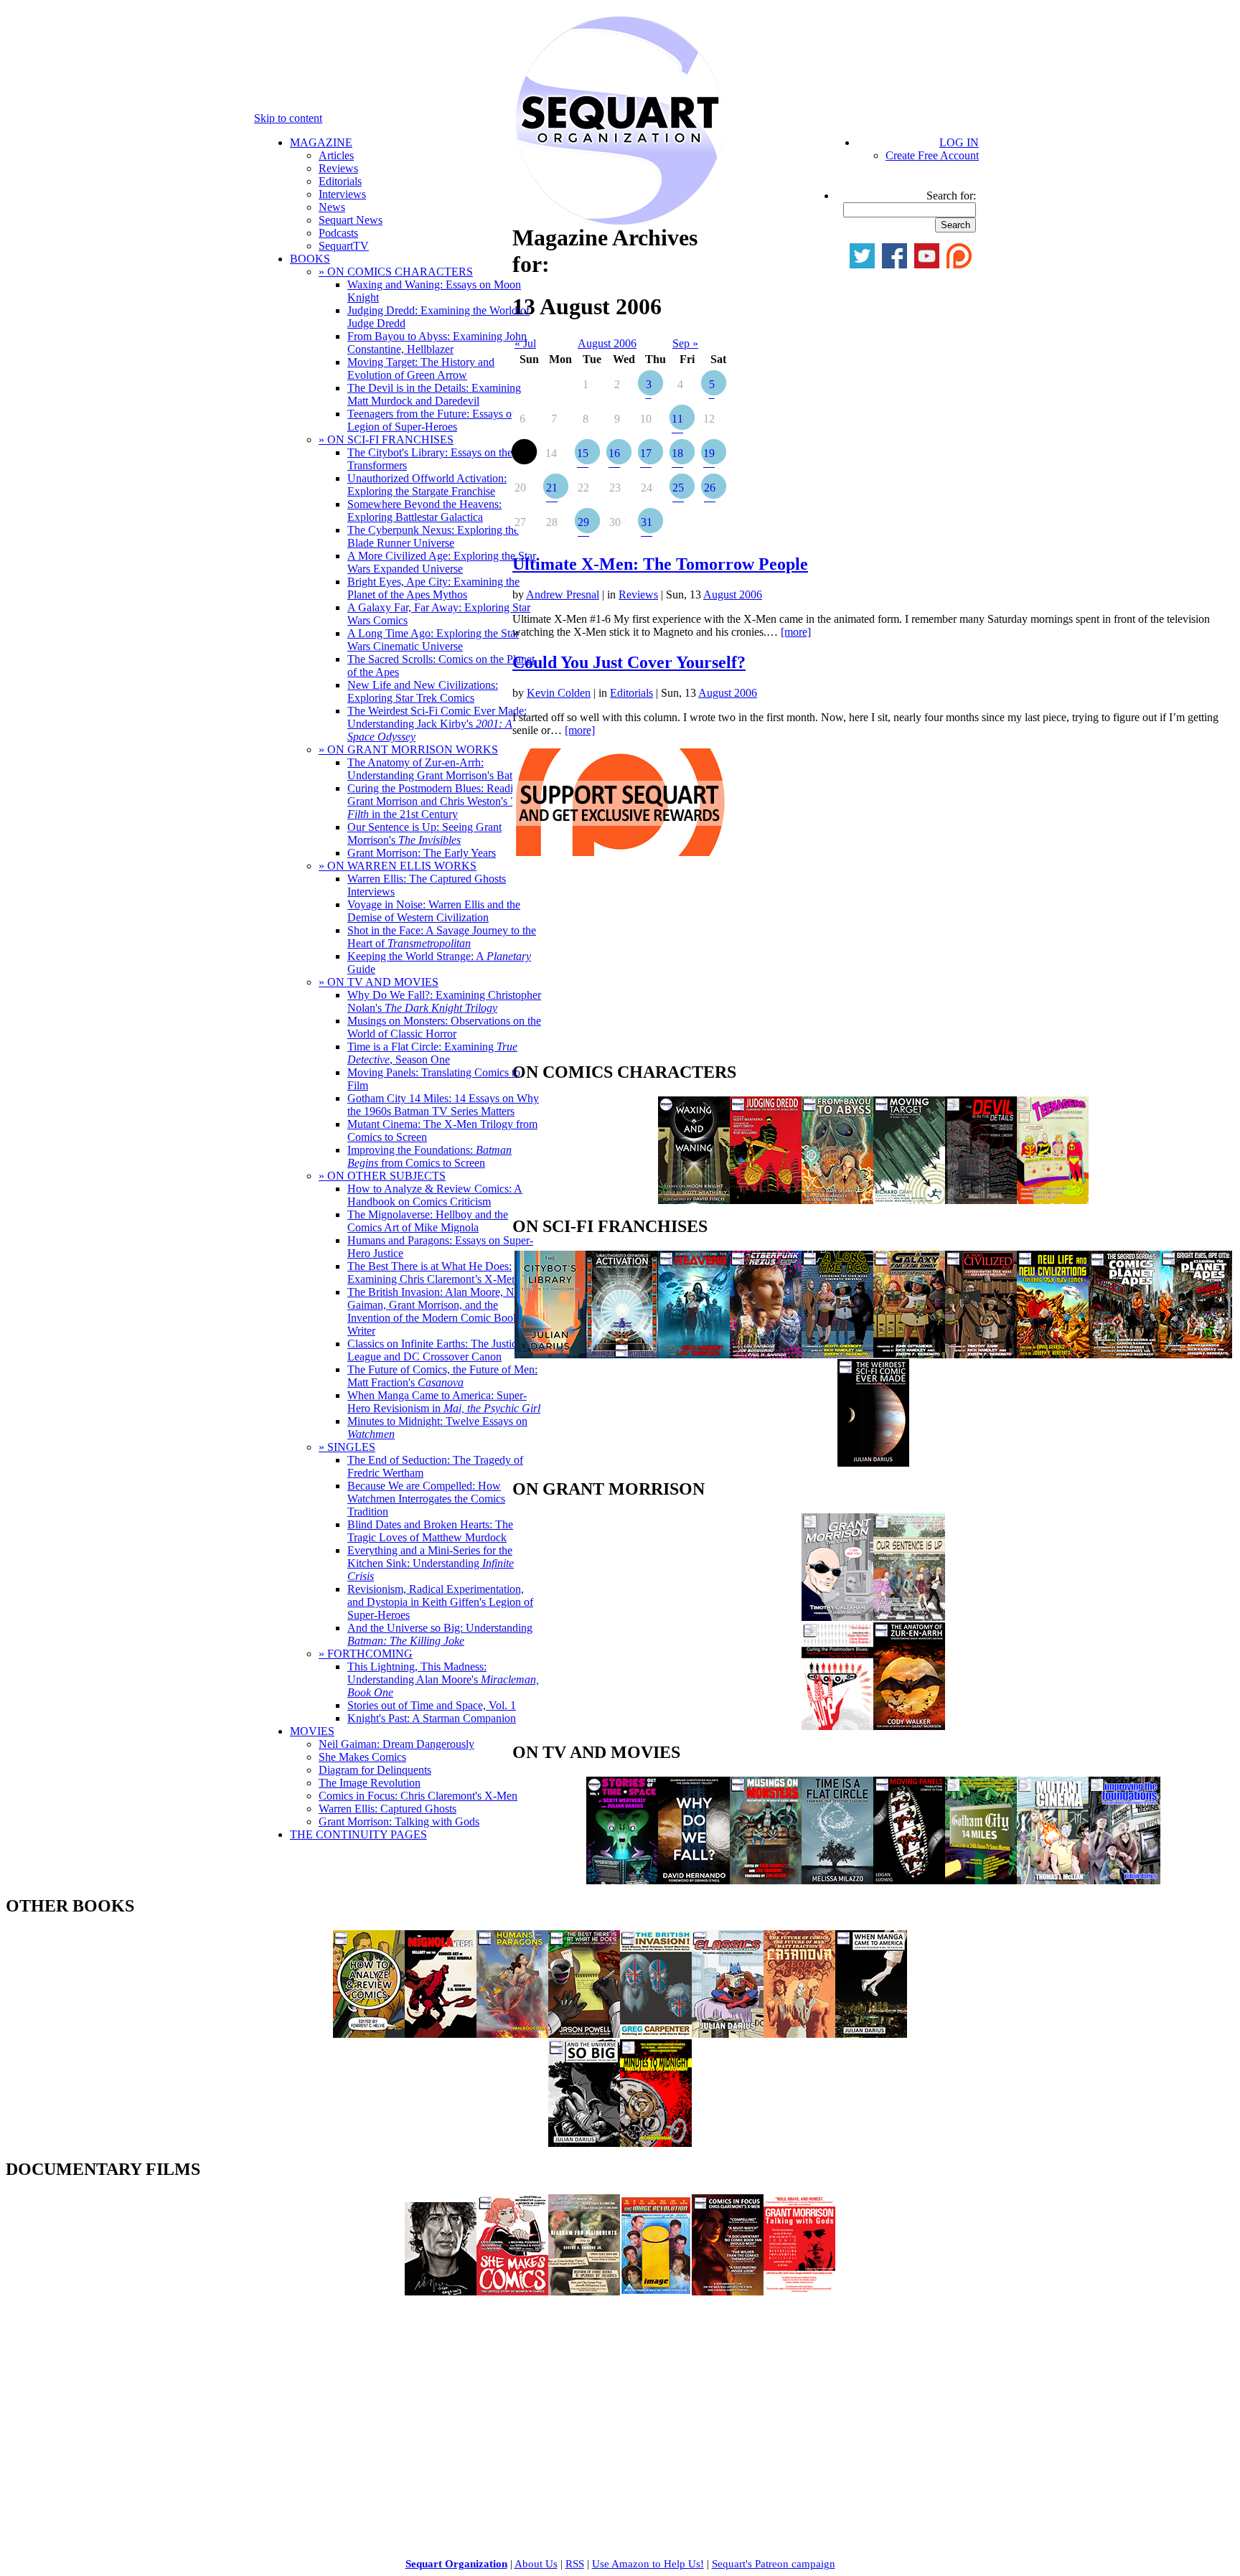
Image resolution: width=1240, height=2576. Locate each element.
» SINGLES (347, 1447)
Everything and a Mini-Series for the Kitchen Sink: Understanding (431, 1563)
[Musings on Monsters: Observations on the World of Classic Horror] (766, 1880)
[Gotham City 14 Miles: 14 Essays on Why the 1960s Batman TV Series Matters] (981, 1880)
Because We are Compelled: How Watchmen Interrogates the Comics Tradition (426, 1499)
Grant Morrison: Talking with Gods (399, 1821)
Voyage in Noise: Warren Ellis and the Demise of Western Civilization (434, 911)
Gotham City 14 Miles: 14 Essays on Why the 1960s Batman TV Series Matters (443, 1105)
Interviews (342, 194)
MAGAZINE (321, 142)
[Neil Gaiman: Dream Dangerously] (441, 2291)
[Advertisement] (620, 963)
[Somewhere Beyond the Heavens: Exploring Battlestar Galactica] (694, 1354)
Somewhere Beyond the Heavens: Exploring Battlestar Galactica (424, 511)
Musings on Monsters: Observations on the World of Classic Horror (444, 1027)
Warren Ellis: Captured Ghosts (387, 1809)
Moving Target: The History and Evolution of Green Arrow (421, 368)
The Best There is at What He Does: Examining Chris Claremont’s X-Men (432, 1273)
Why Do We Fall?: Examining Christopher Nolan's (444, 1001)
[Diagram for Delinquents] (584, 2291)
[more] (796, 632)
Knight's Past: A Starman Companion (432, 1718)
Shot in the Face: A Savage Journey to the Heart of (442, 937)
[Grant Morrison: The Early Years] (837, 1617)
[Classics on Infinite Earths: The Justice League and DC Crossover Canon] (728, 2034)
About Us (536, 2564)
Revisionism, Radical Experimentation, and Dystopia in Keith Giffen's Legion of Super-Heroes (440, 1602)
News (332, 207)
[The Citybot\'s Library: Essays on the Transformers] (550, 1354)
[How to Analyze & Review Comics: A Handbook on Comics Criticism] (369, 2034)
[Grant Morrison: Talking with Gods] (799, 2291)
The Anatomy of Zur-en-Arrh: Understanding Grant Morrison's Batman (440, 769)
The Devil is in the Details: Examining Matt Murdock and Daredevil (434, 394)
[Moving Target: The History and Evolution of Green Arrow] (909, 1200)
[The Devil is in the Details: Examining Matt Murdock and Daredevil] (981, 1200)
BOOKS (310, 259)
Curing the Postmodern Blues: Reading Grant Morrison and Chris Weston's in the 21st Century (437, 801)
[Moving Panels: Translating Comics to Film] (909, 1880)
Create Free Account (932, 155)
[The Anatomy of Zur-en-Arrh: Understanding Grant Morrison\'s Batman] (909, 1726)
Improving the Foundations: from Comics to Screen (429, 1156)
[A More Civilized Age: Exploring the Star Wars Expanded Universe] (981, 1354)
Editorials (340, 181)
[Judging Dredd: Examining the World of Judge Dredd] (766, 1200)
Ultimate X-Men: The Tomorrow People (660, 564)
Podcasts (338, 233)
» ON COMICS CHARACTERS (396, 272)
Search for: (951, 196)
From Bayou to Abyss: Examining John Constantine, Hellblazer (437, 343)
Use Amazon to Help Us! (648, 2564)
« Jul (525, 343)
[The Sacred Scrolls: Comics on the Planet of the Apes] (1124, 1354)
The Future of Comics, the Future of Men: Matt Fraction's (442, 1376)
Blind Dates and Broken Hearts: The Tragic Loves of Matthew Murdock (430, 1531)
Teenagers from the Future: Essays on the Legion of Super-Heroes (441, 420)
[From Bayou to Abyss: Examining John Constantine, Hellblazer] (837, 1200)
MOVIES (312, 1731)
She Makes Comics (362, 1757)
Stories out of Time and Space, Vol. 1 (432, 1705)
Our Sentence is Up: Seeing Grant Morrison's (424, 833)
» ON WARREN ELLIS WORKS (398, 866)
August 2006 (607, 343)
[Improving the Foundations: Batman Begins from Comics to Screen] (1124, 1880)
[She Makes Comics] (512, 2291)
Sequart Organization (456, 2564)
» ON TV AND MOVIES (379, 982)
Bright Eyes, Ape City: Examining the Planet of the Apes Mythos (433, 588)
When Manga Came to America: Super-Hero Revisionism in (444, 1402)
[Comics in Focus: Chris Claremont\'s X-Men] (728, 2291)
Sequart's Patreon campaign (774, 2564)
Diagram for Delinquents (375, 1770)
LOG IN (959, 142)
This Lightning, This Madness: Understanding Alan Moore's (443, 1679)
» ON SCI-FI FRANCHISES (386, 439)
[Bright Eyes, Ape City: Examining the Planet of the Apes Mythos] (1196, 1354)
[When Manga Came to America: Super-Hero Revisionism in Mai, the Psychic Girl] (871, 2034)
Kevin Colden (559, 693)
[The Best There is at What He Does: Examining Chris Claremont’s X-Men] (584, 2034)
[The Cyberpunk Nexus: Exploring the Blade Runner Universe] (766, 1354)
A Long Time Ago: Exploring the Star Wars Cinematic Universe (433, 640)
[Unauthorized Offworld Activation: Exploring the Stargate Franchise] (622, 1354)
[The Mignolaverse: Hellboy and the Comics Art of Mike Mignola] (441, 2034)
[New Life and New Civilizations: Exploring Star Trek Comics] (1053, 1354)
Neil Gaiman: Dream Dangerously (396, 1744)
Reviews (338, 168)
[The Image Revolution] (656, 2291)
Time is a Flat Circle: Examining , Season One (432, 1053)
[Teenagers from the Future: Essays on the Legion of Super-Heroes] (1053, 1200)
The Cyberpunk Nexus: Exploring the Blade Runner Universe (433, 536)
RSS (575, 2564)
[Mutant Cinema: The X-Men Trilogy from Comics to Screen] (1053, 1880)
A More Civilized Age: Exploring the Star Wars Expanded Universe (442, 562)
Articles (336, 155)
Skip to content (288, 118)
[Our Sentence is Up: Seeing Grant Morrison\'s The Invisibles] (909, 1617)
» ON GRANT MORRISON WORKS (408, 749)
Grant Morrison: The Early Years (422, 853)
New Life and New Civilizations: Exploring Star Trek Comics (423, 691)
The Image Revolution (370, 1783)
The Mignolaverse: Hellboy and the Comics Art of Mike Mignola (428, 1221)
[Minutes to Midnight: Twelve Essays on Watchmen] (656, 2143)
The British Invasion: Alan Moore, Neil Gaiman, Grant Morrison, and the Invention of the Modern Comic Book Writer (436, 1311)
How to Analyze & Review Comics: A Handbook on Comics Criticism (435, 1195)
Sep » (685, 343)
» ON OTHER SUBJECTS (382, 1176)
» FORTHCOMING (366, 1654)
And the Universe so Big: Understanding (440, 1634)
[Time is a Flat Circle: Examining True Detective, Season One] (837, 1880)
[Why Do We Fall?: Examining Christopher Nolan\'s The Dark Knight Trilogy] (694, 1880)
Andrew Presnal (563, 594)
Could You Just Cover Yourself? (629, 662)
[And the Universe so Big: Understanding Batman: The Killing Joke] (584, 2143)
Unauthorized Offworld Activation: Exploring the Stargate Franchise (427, 485)
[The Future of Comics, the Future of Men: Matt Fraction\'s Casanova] (799, 2034)
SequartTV (344, 246)
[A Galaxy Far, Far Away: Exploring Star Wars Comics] (909, 1354)
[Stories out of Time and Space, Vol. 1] (622, 1880)
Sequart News (351, 220)
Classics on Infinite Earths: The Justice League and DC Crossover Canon (435, 1350)
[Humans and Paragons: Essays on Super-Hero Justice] (512, 2034)
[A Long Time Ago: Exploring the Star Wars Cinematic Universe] (837, 1354)
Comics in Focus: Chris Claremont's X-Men (418, 1796)
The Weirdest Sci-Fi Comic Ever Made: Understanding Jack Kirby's (437, 724)
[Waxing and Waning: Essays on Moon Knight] (694, 1200)
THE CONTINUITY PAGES (358, 1834)
